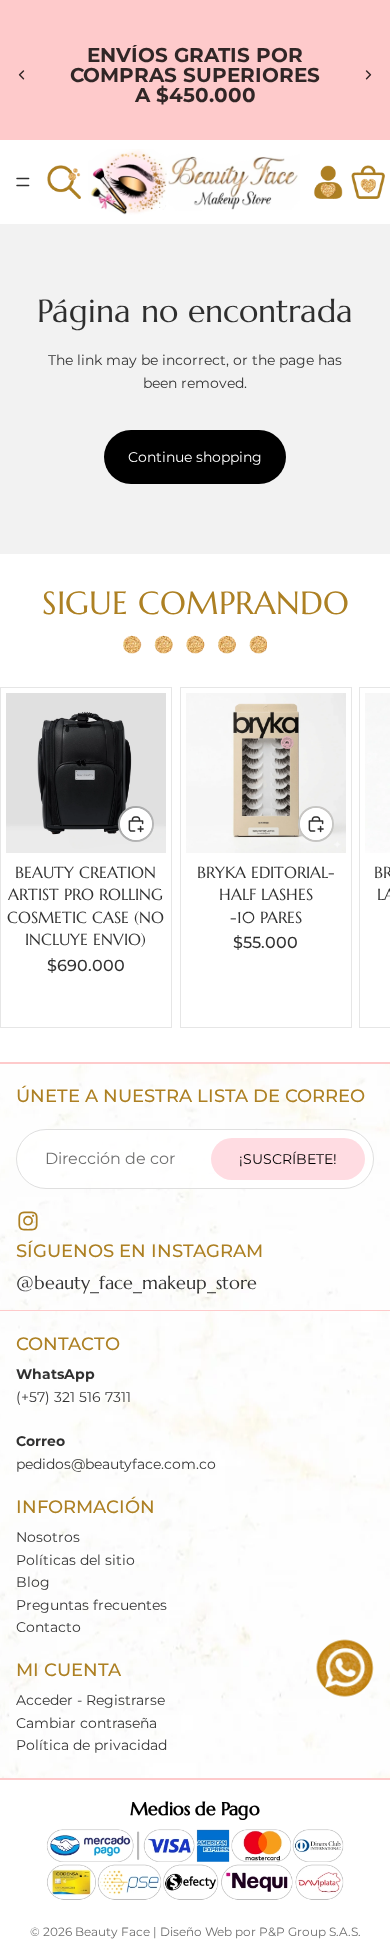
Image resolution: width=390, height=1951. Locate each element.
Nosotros (48, 1537)
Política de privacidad (91, 1745)
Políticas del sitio (75, 1560)
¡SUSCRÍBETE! (288, 1159)
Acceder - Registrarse (90, 1700)
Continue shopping (195, 457)
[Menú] (23, 182)
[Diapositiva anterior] (22, 75)
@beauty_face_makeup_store (136, 1282)
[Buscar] (64, 182)
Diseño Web (196, 1931)
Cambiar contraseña (86, 1723)
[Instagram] (28, 1221)
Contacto (48, 1627)
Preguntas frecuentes (91, 1604)
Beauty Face (112, 1931)
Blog (33, 1582)
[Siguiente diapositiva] (368, 75)
